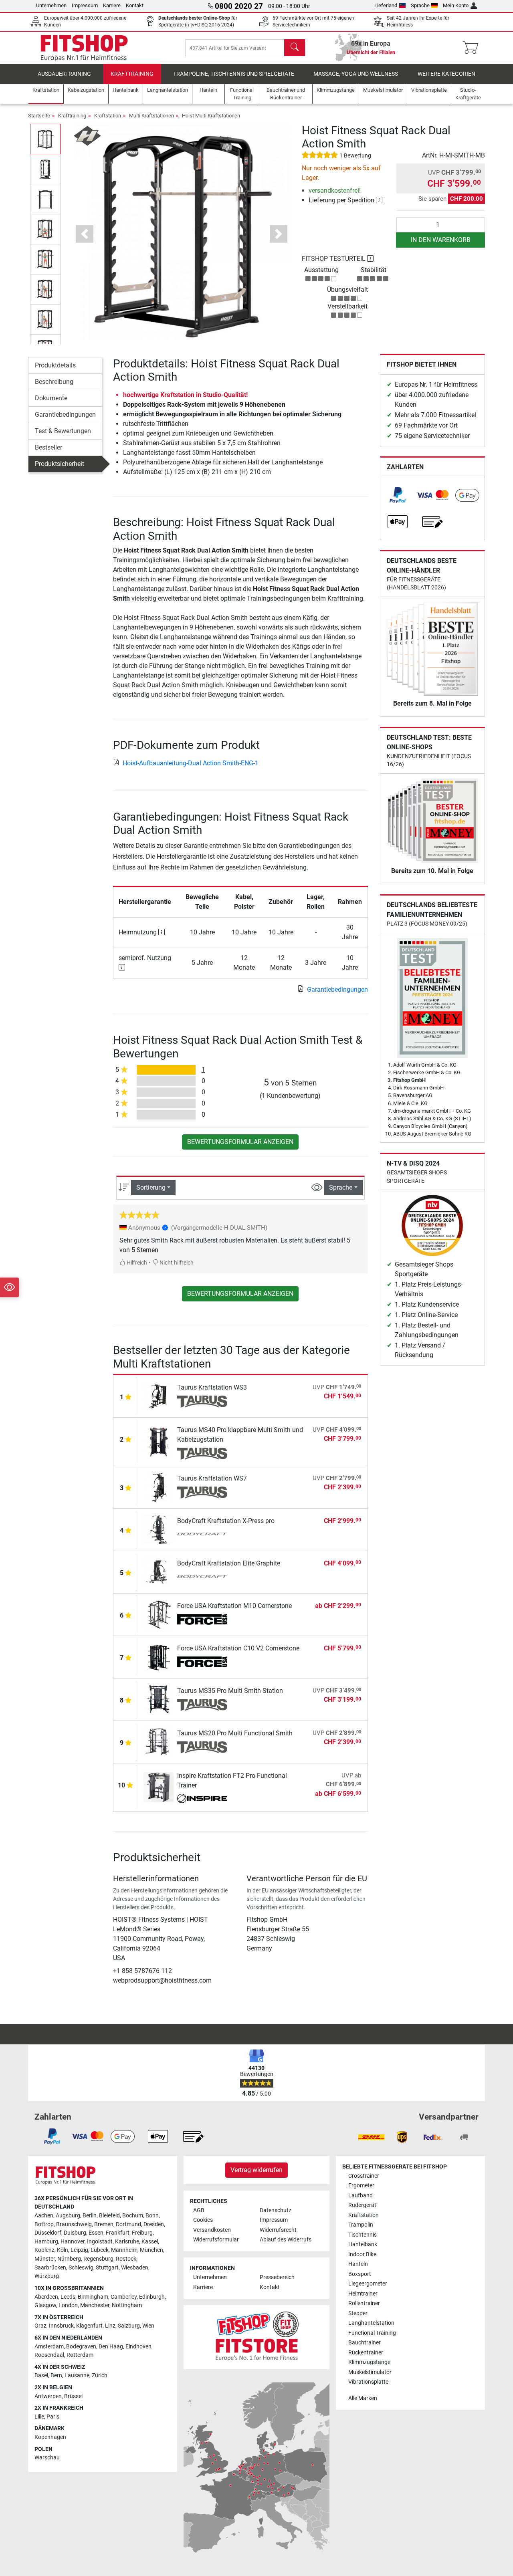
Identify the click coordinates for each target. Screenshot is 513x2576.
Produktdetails (55, 365)
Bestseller (48, 447)
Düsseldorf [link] (48, 2233)
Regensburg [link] (98, 2259)
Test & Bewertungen (63, 431)
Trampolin (361, 2225)
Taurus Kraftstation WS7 (212, 1478)
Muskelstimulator (370, 2372)
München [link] (151, 2250)
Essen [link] (96, 2233)
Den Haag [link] (111, 2347)
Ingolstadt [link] (100, 2242)
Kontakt (135, 5)
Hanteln (358, 2264)
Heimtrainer (363, 2294)
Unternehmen (51, 5)
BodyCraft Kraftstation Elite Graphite (229, 1563)
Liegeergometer (368, 2284)
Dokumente (51, 398)
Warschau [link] (47, 2458)
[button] (45, 139)
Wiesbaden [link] (135, 2268)
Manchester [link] (95, 2305)
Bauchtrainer (365, 2343)
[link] (398, 495)
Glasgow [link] (45, 2305)
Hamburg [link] (46, 2242)
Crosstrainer (364, 2176)
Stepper (358, 2313)
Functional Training (372, 2333)
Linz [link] (110, 2326)
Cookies (203, 2220)
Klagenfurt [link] (89, 2326)
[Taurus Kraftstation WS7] (159, 1486)
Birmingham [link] (93, 2297)
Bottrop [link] (44, 2224)
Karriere (112, 5)
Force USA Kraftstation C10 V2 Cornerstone (238, 1648)
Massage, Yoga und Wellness (356, 74)
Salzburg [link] (129, 2326)
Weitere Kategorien (446, 74)
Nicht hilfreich (176, 1263)
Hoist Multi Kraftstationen (211, 116)
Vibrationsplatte (368, 2382)
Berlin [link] (90, 2216)
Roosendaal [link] (49, 2355)
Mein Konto (456, 5)
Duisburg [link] (75, 2233)
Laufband (361, 2196)
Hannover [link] (73, 2242)
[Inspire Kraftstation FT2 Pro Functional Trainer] (159, 1787)
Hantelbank (363, 2244)
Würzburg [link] (47, 2276)
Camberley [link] (124, 2297)
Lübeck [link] (100, 2250)
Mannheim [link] (124, 2250)
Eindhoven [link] (138, 2347)
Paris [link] (53, 2417)
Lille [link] (39, 2417)
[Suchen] (295, 48)
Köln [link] (63, 2250)
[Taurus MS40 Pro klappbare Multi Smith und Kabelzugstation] (159, 1441)
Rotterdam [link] (80, 2355)
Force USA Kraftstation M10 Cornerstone (234, 1606)
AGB (199, 2210)
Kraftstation (108, 116)
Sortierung (151, 1187)
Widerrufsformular (216, 2240)
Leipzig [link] (79, 2250)
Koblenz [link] (44, 2250)
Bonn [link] (152, 2216)
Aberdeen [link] (46, 2297)
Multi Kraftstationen (151, 116)
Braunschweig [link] (74, 2224)
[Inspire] (202, 1799)
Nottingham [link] (127, 2305)
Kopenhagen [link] (50, 2437)
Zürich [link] (100, 2375)
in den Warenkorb (441, 240)
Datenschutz (276, 2210)
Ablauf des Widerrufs (286, 2240)
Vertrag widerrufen (256, 2170)
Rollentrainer (364, 2303)
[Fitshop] (84, 47)
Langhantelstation (371, 2323)
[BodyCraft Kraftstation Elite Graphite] (159, 1571)
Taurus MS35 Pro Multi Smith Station (230, 1691)
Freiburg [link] (142, 2233)
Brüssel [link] (73, 2396)
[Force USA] (202, 1620)
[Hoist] (87, 135)
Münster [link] (45, 2259)
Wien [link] (148, 2326)
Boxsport (360, 2274)
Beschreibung (54, 382)
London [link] (68, 2305)
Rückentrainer (366, 2353)
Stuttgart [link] (107, 2268)
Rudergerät (362, 2205)
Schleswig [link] (81, 2268)
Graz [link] (40, 2326)
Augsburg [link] (68, 2216)
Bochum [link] (133, 2216)
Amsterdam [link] (49, 2347)
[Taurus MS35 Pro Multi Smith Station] (159, 1699)
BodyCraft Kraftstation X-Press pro (226, 1521)
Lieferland (386, 5)
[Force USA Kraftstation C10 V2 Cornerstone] (159, 1656)
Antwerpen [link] (48, 2396)
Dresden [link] (154, 2224)
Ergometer (361, 2186)
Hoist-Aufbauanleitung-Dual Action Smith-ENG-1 (191, 763)
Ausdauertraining (64, 74)
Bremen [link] (104, 2224)
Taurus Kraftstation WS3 (212, 1387)
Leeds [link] (68, 2297)
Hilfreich (136, 1263)
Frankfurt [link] (118, 2233)
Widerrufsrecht (278, 2230)
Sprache (420, 5)
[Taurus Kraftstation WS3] (159, 1395)
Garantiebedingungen (65, 415)
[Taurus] (202, 1402)
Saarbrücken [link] (50, 2268)
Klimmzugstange (369, 2362)
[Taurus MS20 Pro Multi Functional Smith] (159, 1741)
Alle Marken (363, 2398)
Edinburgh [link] (152, 2297)
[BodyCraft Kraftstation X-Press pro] (159, 1529)
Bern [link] (56, 2375)
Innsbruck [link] (61, 2326)
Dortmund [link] (128, 2224)
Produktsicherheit (60, 464)
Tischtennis (363, 2235)
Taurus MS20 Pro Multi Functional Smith (235, 1733)
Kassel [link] (150, 2242)
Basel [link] (41, 2375)
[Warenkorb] (473, 48)
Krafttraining (132, 74)
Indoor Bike (362, 2254)
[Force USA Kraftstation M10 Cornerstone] (159, 1614)
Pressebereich (277, 2277)
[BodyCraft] (202, 1535)
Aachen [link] (44, 2216)
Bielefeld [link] (109, 2216)
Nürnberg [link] (69, 2259)
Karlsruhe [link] (127, 2242)
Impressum (85, 5)
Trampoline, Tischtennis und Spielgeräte (234, 74)
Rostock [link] (126, 2259)
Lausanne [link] (77, 2375)
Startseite (39, 116)
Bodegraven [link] (81, 2347)
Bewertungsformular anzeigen (240, 1142)
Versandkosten (212, 2230)
